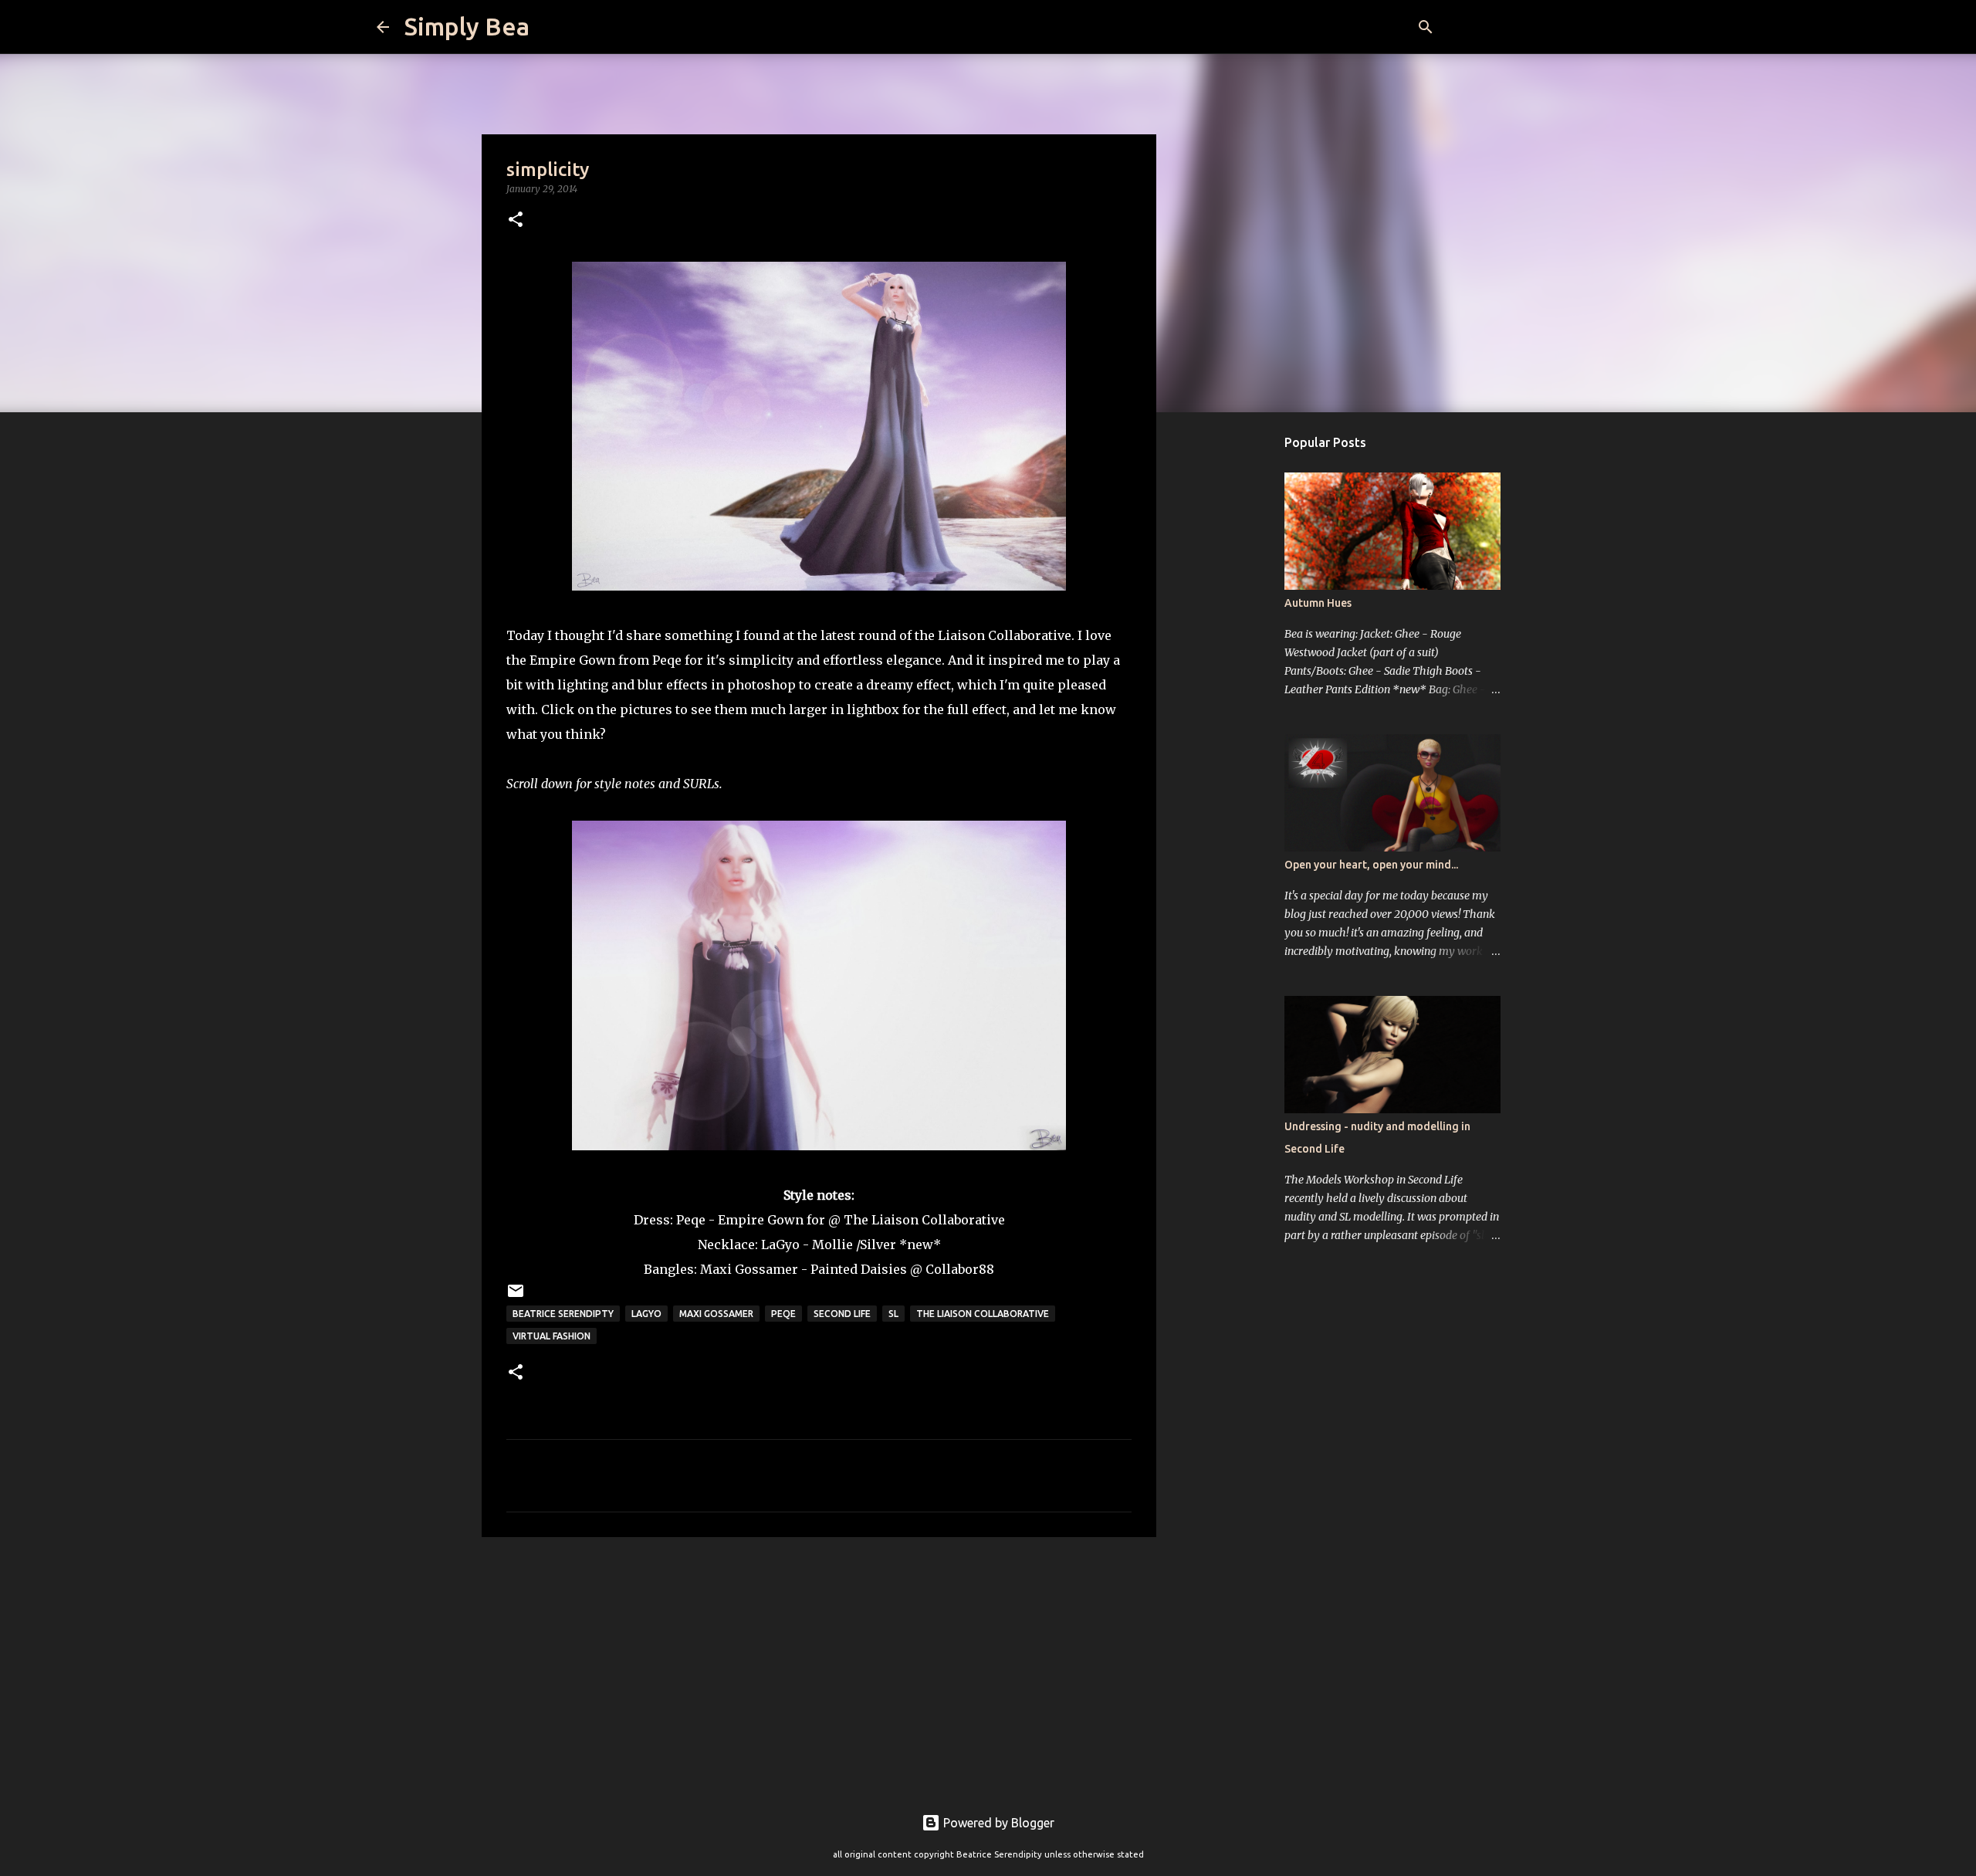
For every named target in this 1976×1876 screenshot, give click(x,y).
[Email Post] (516, 1297)
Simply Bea (467, 26)
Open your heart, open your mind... (1371, 865)
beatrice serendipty (563, 1314)
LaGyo (780, 1244)
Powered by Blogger (997, 1823)
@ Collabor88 (952, 1269)
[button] (516, 220)
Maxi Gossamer (716, 1314)
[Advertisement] (819, 1668)
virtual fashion (552, 1336)
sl (893, 1314)
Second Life (842, 1314)
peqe (783, 1314)
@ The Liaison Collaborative (917, 1220)
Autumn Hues (1318, 603)
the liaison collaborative (983, 1314)
